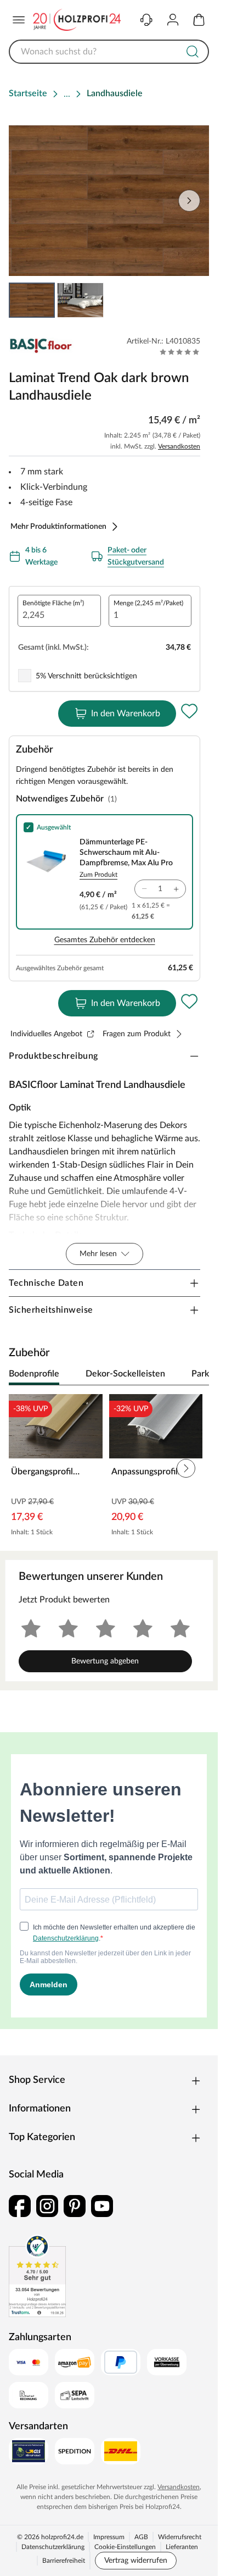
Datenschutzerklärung (53, 2547)
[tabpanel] (109, 1468)
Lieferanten (182, 2547)
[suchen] (193, 52)
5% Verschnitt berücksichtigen (86, 676)
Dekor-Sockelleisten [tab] (125, 1374)
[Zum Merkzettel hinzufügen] (189, 711)
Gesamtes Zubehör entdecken (105, 940)
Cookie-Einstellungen (125, 2547)
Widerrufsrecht (180, 2537)
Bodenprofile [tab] (34, 1374)
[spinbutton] (59, 611)
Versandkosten (179, 446)
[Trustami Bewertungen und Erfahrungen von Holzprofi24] (37, 2276)
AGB (141, 2537)
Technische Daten (46, 1283)
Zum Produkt (98, 875)
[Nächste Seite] (189, 201)
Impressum (109, 2537)
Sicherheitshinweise (51, 1310)
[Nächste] (195, 1374)
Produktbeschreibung (53, 1056)
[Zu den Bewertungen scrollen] (180, 352)
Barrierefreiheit (64, 2561)
